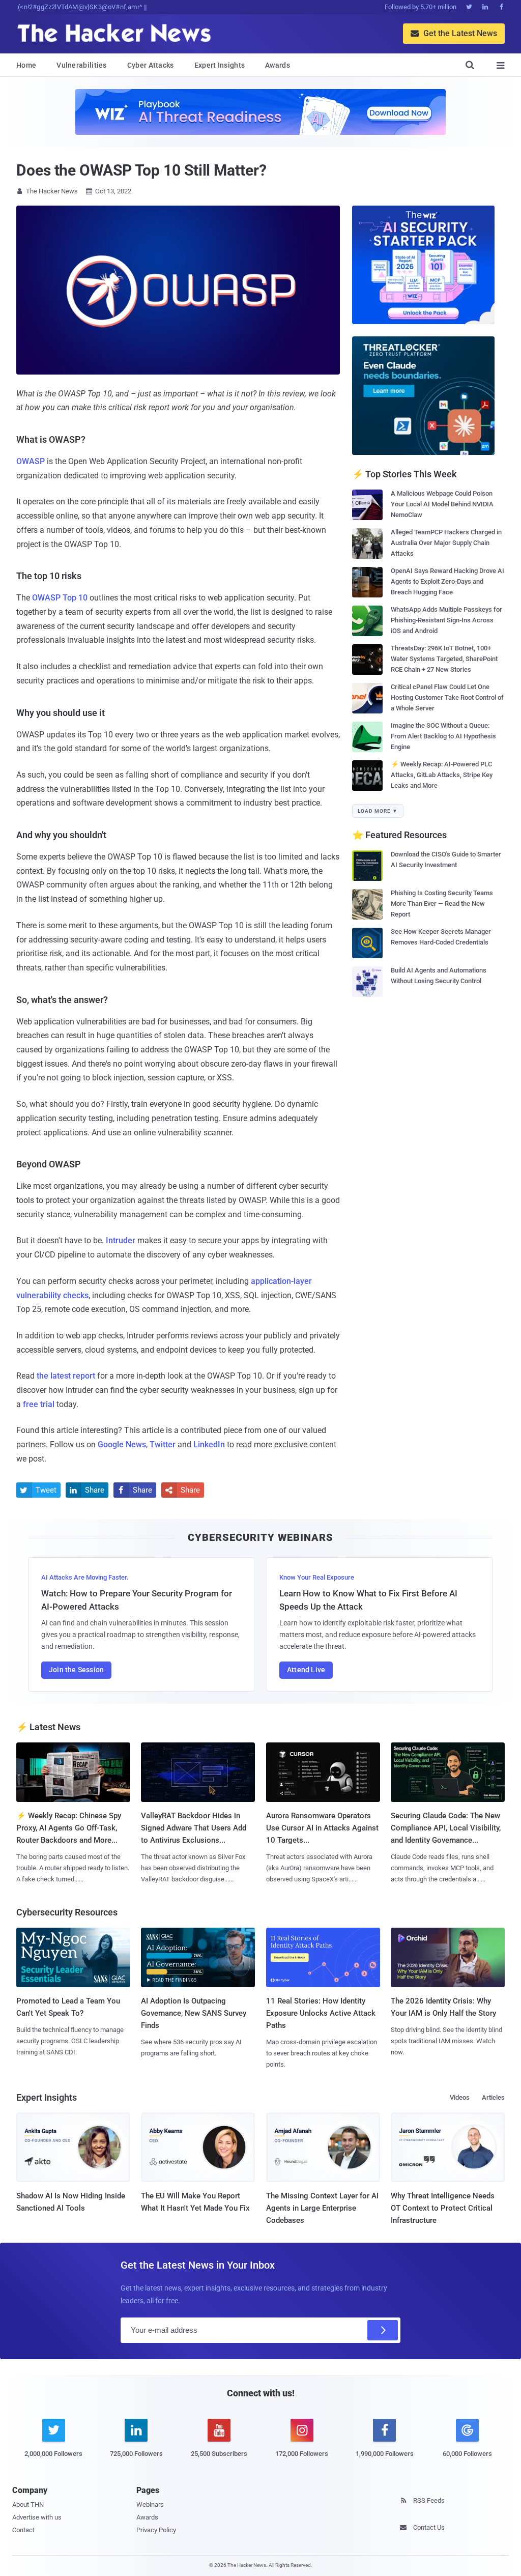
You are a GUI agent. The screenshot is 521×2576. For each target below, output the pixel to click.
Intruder (121, 1240)
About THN (28, 2505)
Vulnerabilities (82, 65)
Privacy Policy (156, 2530)
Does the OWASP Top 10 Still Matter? (141, 170)
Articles (493, 2097)
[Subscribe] (383, 2330)
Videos (460, 2097)
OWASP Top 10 (60, 598)
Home (26, 65)
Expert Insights (220, 65)
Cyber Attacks (151, 65)
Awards (278, 65)
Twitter (163, 1444)
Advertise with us (37, 2517)
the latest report (66, 1376)
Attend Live (306, 1670)
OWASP (31, 461)
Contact (23, 2530)
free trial (39, 1404)
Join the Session (76, 1670)
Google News (122, 1444)
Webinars (150, 2505)
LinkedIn (209, 1444)
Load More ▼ (378, 811)
